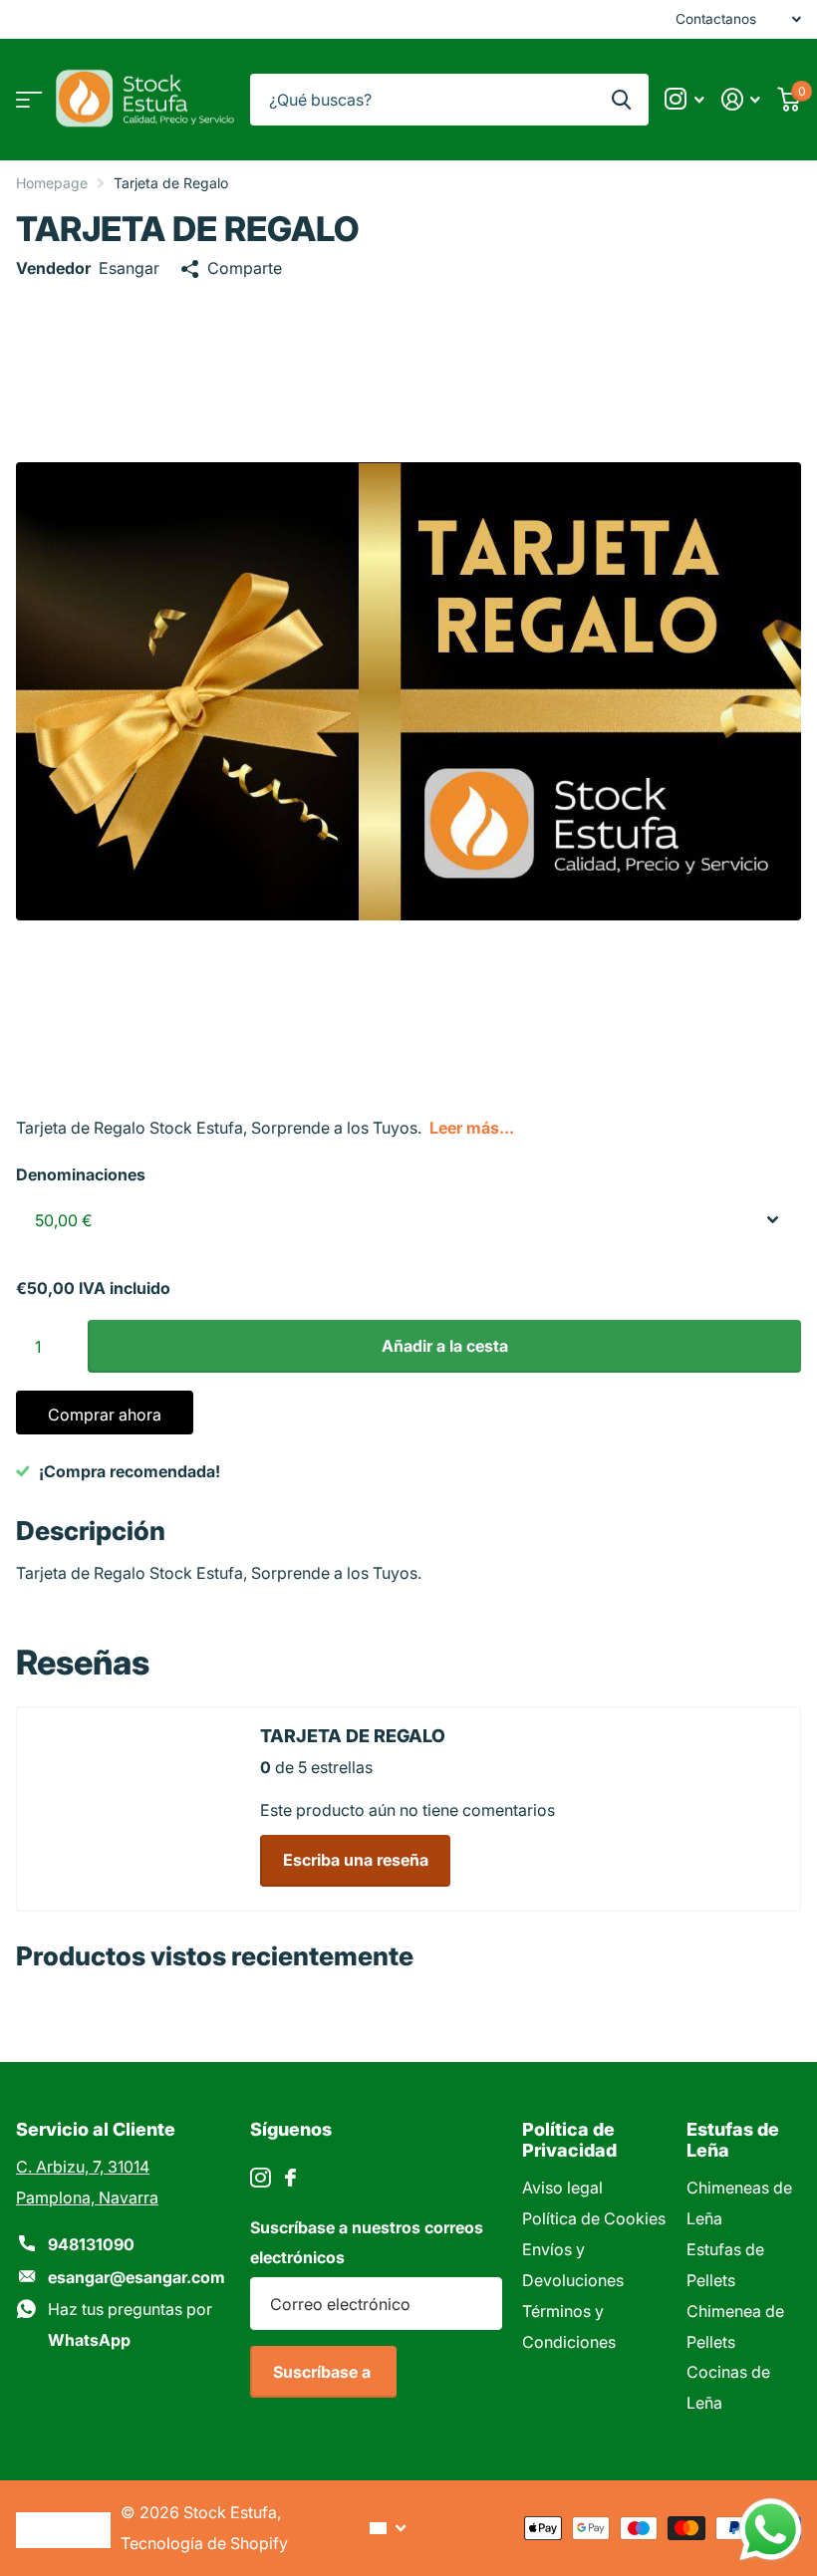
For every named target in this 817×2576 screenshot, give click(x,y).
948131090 (91, 2244)
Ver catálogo (27, 99)
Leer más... (472, 1128)
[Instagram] (261, 2178)
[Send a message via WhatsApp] (771, 2530)
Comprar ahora (105, 1415)
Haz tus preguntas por (130, 2324)
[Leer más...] (684, 99)
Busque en (621, 100)
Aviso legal (562, 2188)
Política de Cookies (594, 2218)
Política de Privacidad (569, 2140)
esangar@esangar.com (136, 2277)
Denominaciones (81, 1174)
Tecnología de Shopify (204, 2543)
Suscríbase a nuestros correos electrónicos (367, 2243)
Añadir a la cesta (445, 1346)
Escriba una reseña (356, 1860)
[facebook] (290, 2178)
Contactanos (716, 19)
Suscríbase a (324, 2372)
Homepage (52, 183)
